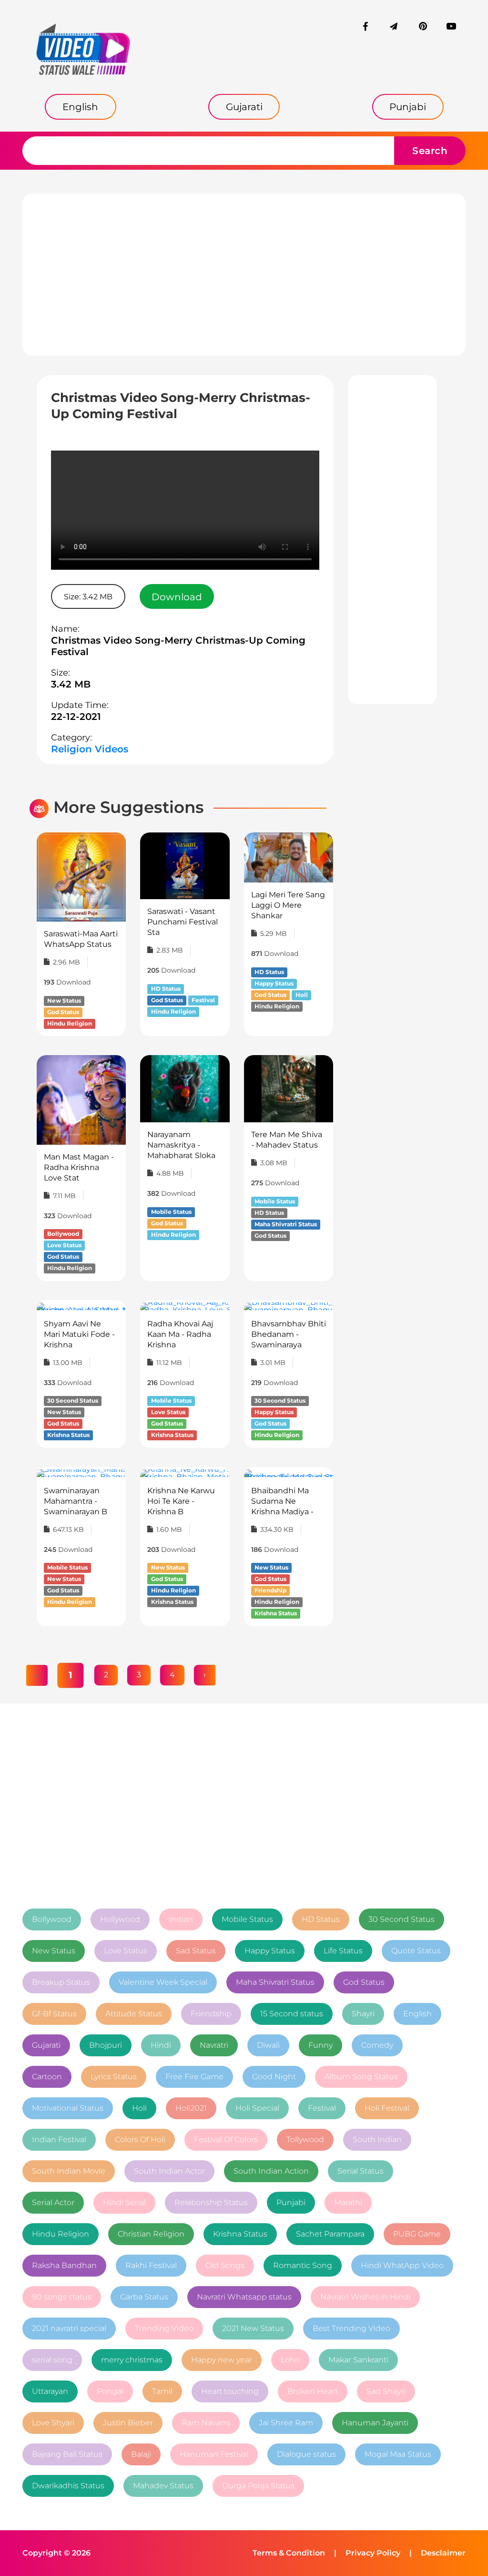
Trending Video (164, 2328)
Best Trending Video (351, 2328)
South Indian (377, 2140)
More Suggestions (129, 807)
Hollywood (120, 1919)
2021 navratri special (69, 2328)
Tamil (162, 2391)
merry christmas (132, 2360)
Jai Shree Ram (286, 2423)
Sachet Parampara (330, 2234)
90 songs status (62, 2297)
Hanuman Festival (214, 2454)
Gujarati (46, 2045)
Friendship (211, 2014)
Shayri (363, 2014)
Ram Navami (206, 2423)
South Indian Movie (69, 2171)
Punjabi (291, 2202)
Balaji (141, 2454)
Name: (65, 629)
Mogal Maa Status (398, 2454)
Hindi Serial (124, 2202)
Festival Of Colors (226, 2140)
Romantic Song (303, 2265)
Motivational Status (68, 2108)
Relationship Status (211, 2202)
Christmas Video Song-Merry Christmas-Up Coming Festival (178, 646)
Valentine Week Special (163, 1982)
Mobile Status (247, 1919)
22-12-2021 (76, 717)
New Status (54, 1951)
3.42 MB (71, 684)
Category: (71, 738)
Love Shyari (53, 2423)
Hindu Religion (61, 2234)
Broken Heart (313, 2391)
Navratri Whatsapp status (244, 2297)
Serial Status (361, 2171)
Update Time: (80, 705)
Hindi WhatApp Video (402, 2265)
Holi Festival (387, 2108)
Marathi (348, 2202)
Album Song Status (361, 2077)
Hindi (161, 2045)
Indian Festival (59, 2140)
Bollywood (52, 1919)
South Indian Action (271, 2171)
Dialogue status (306, 2454)
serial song (52, 2360)
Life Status (343, 1951)
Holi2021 (191, 2108)
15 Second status (292, 2014)
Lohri (290, 2360)
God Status (364, 1982)
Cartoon (47, 2077)
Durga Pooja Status (258, 2486)
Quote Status (416, 1951)
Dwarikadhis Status (68, 2486)
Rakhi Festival (151, 2265)
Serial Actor (53, 2202)
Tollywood (305, 2140)
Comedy (377, 2045)
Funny (320, 2045)
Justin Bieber (128, 2423)
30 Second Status (402, 1919)
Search (430, 151)
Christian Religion (151, 2234)
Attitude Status (134, 2014)
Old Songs (225, 2265)
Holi (139, 2108)
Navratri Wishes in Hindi (365, 2297)
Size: (61, 673)
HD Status (321, 1919)
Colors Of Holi (140, 2140)
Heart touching (230, 2391)
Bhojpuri (106, 2045)
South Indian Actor (169, 2171)
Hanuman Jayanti (375, 2423)
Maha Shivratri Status (275, 1982)
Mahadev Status (163, 2486)
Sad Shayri (386, 2391)
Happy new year (222, 2360)
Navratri (214, 2045)
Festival (322, 2108)
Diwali (268, 2045)
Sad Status (196, 1951)
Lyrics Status (114, 2077)
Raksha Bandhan (64, 2265)
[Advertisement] (244, 275)
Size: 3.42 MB (88, 597)
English (417, 2014)
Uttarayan (50, 2391)
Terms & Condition (289, 2553)
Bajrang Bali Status (67, 2454)
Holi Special (257, 2108)
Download (177, 597)
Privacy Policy (373, 2553)
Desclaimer (443, 2553)
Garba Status (144, 2297)
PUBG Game (417, 2234)
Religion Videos (90, 749)
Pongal (110, 2391)
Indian (181, 1919)
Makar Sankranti (358, 2360)
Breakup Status (61, 1982)
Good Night (274, 2077)
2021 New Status (253, 2328)
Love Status (126, 1951)
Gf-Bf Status (54, 2014)
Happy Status (270, 1951)
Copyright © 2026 (56, 2553)
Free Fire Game (194, 2077)
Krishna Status (240, 2234)
